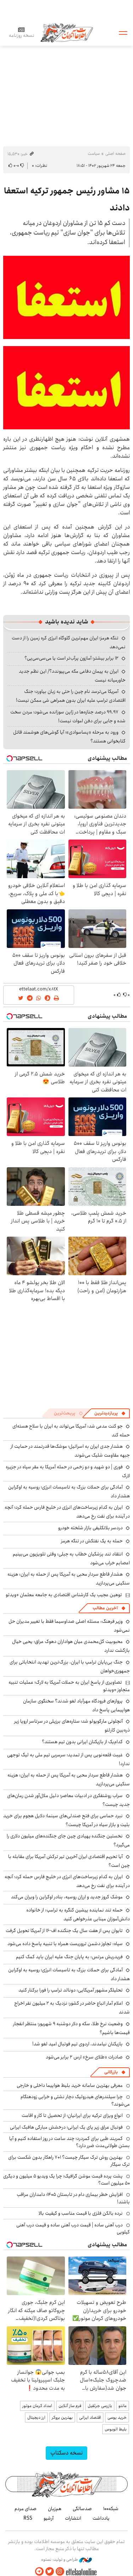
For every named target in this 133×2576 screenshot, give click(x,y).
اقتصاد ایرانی (90, 2417)
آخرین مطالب (105, 1608)
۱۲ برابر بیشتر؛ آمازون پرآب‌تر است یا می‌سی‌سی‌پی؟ (71, 658)
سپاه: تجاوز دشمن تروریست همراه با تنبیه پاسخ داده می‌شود (65, 1944)
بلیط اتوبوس (116, 2429)
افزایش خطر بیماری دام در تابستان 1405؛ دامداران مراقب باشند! (73, 2198)
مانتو (123, 2406)
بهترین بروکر (62, 2417)
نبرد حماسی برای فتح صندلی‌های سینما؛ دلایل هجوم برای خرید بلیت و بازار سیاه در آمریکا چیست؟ (66, 1820)
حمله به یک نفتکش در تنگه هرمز (92, 1541)
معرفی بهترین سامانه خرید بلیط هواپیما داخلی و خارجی (70, 2085)
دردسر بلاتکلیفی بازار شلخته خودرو (90, 1528)
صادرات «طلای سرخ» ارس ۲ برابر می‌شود (84, 2057)
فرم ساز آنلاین (70, 2406)
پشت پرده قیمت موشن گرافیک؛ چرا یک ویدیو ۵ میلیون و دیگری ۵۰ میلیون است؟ (66, 2180)
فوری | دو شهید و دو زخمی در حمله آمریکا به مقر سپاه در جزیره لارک (68, 1471)
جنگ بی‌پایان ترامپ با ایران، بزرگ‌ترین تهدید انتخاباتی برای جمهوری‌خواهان (70, 1667)
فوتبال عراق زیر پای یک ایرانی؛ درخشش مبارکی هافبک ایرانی (66, 2127)
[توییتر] (50, 2572)
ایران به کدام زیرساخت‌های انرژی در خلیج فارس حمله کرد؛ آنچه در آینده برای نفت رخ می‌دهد (67, 1512)
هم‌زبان (55, 2509)
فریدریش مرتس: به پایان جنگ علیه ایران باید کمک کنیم (69, 1957)
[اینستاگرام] (60, 2572)
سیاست (94, 154)
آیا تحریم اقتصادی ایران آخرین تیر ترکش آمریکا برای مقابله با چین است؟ (69, 1861)
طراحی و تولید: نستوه (60, 2560)
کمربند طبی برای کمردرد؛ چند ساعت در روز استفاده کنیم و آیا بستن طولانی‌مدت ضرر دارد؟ (70, 2142)
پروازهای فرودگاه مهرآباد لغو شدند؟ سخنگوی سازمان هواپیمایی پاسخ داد (76, 1705)
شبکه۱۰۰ (111, 2509)
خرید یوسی (117, 2417)
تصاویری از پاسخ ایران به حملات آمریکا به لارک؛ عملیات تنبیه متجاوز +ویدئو (69, 1686)
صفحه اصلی (115, 154)
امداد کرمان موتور (37, 2406)
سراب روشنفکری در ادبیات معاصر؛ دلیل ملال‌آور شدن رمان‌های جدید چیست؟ (68, 1800)
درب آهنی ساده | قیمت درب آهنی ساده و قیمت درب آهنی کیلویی (73, 2228)
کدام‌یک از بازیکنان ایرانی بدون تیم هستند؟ (82, 1742)
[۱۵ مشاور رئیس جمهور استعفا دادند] (66, 387)
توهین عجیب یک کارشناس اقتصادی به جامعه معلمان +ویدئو (64, 1595)
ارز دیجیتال (36, 2417)
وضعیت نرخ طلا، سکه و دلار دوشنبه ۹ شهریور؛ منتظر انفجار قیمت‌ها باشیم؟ (71, 2028)
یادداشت (101, 2518)
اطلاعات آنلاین (67, 32)
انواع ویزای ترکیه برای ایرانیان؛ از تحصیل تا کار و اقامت (72, 2115)
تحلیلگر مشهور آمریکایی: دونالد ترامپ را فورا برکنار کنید (71, 1990)
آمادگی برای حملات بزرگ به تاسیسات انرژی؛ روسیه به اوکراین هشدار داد (69, 1974)
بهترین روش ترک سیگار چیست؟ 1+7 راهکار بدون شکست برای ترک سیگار (69, 2161)
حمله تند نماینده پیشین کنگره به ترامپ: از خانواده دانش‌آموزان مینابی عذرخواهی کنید (78, 1914)
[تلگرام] (39, 2572)
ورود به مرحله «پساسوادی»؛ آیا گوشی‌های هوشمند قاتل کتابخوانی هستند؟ (69, 737)
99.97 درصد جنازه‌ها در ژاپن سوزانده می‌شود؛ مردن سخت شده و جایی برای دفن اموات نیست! (68, 716)
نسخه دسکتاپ (66, 2453)
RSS (28, 2518)
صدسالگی (82, 2509)
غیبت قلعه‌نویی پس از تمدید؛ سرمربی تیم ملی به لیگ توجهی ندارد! (68, 1759)
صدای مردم (26, 2509)
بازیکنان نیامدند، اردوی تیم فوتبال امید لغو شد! (77, 2044)
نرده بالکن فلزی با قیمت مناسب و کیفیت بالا (81, 2213)
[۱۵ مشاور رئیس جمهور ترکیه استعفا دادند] (66, 297)
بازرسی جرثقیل (100, 2406)
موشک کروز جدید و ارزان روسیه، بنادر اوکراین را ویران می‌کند (67, 1897)
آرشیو (49, 2518)
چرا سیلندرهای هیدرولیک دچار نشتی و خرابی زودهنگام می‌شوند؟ (75, 2100)
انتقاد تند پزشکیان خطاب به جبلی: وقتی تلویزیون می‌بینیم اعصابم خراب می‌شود (71, 1558)
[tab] (110, 1413)
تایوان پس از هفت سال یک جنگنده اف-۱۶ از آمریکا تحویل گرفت (64, 1931)
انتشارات (73, 2518)
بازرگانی (111, 2072)
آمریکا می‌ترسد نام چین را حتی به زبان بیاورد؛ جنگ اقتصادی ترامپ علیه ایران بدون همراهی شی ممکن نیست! (71, 696)
